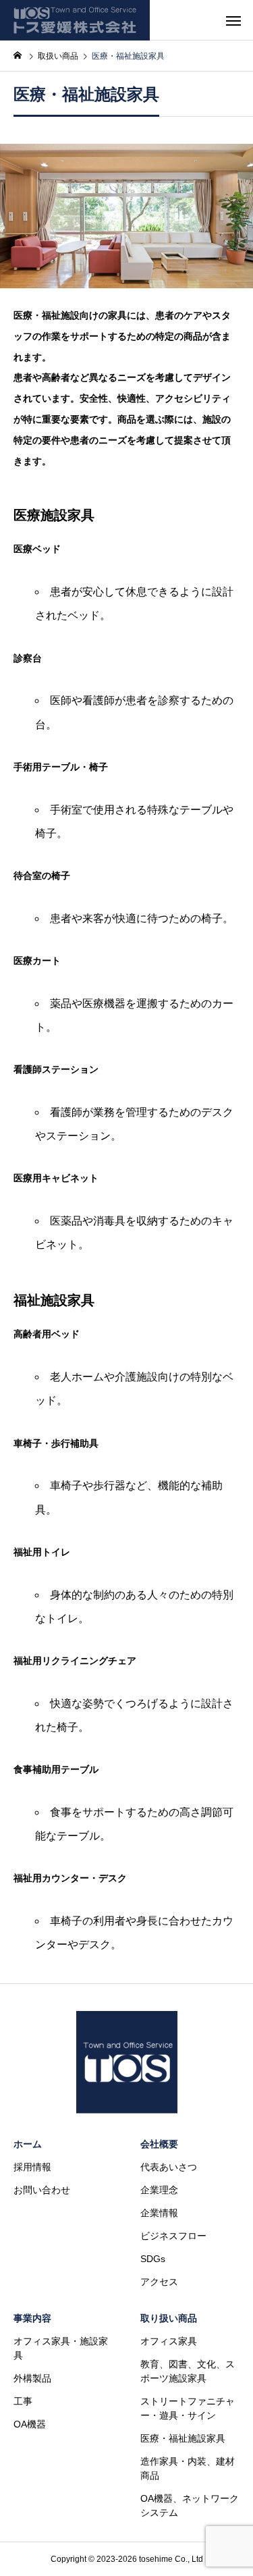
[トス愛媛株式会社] (75, 20)
